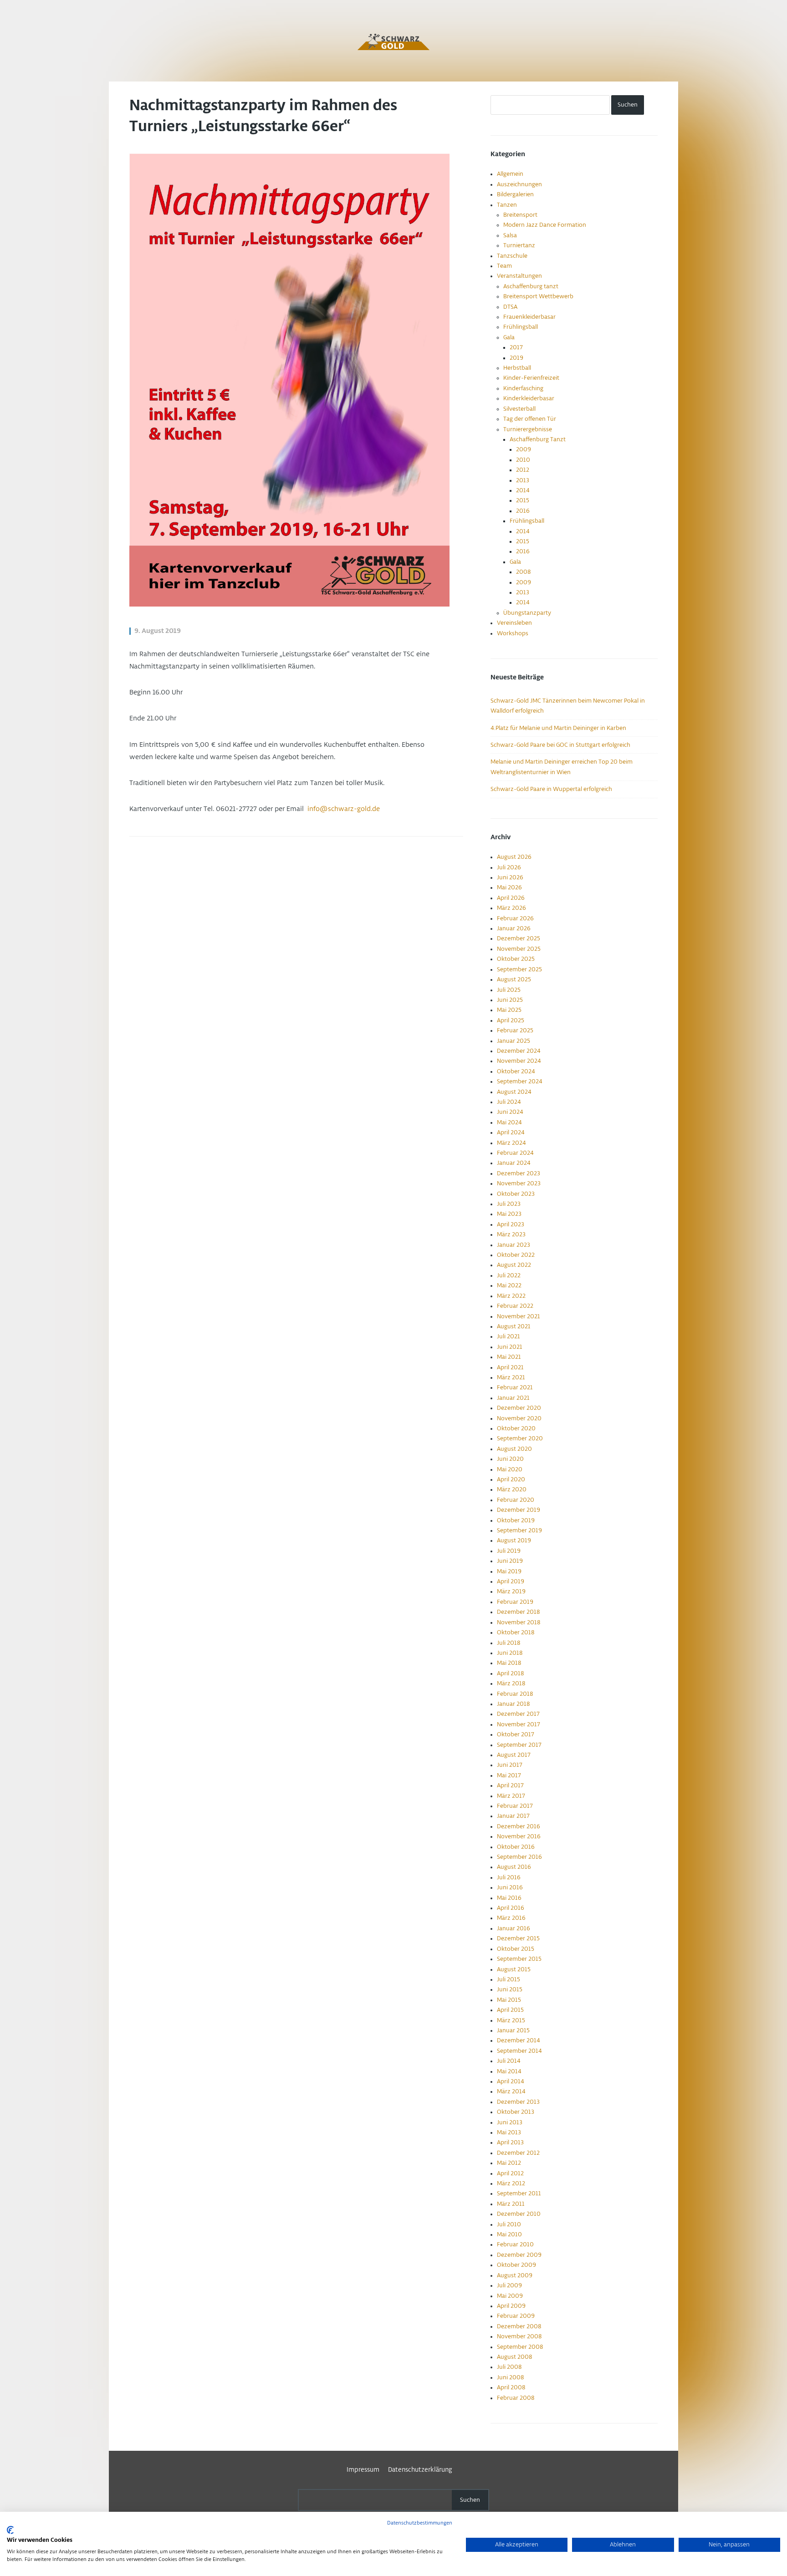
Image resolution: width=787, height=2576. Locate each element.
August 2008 (514, 2357)
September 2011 (519, 2193)
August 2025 (514, 979)
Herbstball (517, 368)
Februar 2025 (515, 1030)
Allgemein (510, 174)
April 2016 (511, 1908)
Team (504, 266)
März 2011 (511, 2204)
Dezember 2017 (518, 1714)
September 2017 (519, 1745)
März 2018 (511, 1683)
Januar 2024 (514, 1163)
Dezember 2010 (519, 2214)
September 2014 (519, 2051)
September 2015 (519, 1959)
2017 (516, 347)
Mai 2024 (509, 1122)
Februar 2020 (516, 1500)
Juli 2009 (509, 2285)
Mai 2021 (509, 1357)
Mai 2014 (509, 2071)
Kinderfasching (523, 388)
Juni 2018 (510, 1653)
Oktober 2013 (516, 2112)
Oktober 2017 (516, 1734)
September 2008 (520, 2347)
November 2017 (519, 1724)
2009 (524, 449)
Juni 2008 (510, 2377)
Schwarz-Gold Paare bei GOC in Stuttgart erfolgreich (560, 745)
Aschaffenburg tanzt (531, 286)
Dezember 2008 (519, 2326)
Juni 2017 (510, 1765)
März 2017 (511, 1796)
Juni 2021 (510, 1347)
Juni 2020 (510, 1459)
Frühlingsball (521, 327)
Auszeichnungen (519, 184)
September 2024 (520, 1081)
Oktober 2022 (516, 1255)
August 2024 (514, 1092)
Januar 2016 (514, 1928)
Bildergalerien (515, 194)
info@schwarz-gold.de (344, 809)
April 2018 (510, 1673)
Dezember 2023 (519, 1173)
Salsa (510, 235)
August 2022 (514, 1265)
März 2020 (512, 1489)
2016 (523, 511)
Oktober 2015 (516, 1949)
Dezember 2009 (519, 2255)
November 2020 (519, 1418)
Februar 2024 (515, 1153)
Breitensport (520, 215)
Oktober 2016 (516, 1847)
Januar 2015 (513, 2030)
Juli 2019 (509, 1551)
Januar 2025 (514, 1041)
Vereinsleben (514, 623)
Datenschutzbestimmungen (420, 2523)
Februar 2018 (515, 1694)
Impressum (363, 2470)
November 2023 (519, 1183)
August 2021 (514, 1326)
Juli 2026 (509, 867)
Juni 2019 (510, 1561)
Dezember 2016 (519, 1826)
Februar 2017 (515, 1806)
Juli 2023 (509, 1204)
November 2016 (519, 1836)
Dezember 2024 (519, 1051)
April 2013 (510, 2142)
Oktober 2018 (516, 1632)
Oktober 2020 (516, 1428)
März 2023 (511, 1234)
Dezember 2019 (519, 1510)
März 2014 (511, 2091)
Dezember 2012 (518, 2153)
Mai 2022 (509, 1285)
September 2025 (519, 969)
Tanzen (507, 205)
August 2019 (514, 1540)
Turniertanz (519, 245)
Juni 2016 (510, 1887)
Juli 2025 (509, 990)
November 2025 (519, 949)
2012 (523, 470)
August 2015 (514, 1969)
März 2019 (511, 1592)
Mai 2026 (509, 888)
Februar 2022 (515, 1306)
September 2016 (519, 1857)
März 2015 (511, 2020)
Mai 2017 (509, 1775)
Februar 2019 (515, 1602)
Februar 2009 (516, 2316)
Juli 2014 (509, 2061)
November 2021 (519, 1316)
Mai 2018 (509, 1663)
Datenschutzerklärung (420, 2470)
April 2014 (511, 2081)
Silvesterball (519, 409)
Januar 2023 (514, 1245)
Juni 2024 (510, 1112)
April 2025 (511, 1020)
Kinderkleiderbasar (529, 398)
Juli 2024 (509, 1102)
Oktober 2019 (516, 1520)
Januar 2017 (513, 1816)
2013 (523, 480)
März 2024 (511, 1143)
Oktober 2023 (516, 1194)
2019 (516, 358)
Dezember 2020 (519, 1408)
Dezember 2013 (518, 2102)
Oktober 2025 (516, 959)
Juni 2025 (510, 1000)
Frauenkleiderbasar (529, 317)
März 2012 (511, 2183)
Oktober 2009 (516, 2265)
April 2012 (510, 2173)
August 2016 (514, 1867)
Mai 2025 (509, 1010)
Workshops (513, 633)
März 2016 (511, 1918)
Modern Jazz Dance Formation (545, 225)
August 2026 (514, 857)
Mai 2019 (509, 1571)
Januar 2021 (513, 1398)
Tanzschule (512, 256)
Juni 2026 (510, 877)
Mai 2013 (509, 2132)
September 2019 (519, 1530)
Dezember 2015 (518, 1938)
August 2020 (514, 1449)
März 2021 (511, 1377)
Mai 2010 (509, 2234)
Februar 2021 (515, 1387)
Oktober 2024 (516, 1071)
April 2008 (511, 2387)
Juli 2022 (509, 1275)
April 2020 (511, 1479)
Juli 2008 (509, 2367)
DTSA (510, 307)
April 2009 (511, 2306)
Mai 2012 (509, 2163)
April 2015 (510, 2010)
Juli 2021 (508, 1336)
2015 (523, 500)
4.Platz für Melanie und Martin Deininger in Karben (558, 728)
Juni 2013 (510, 2122)
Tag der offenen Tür (530, 419)
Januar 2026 (514, 928)
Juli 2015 (508, 1979)
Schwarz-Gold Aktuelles (393, 42)
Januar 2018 (513, 1704)
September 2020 (520, 1438)
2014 (523, 490)
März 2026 (511, 908)
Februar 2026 (515, 918)
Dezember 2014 (519, 2040)
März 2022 (511, 1296)
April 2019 (511, 1581)
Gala (509, 337)
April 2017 (510, 1785)
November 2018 (519, 1622)
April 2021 (510, 1367)
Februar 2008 (516, 2398)
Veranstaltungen (519, 276)
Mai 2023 (509, 1214)
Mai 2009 (510, 2296)
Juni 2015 (510, 1989)
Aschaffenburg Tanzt (538, 439)
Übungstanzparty (527, 613)
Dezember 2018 (518, 1612)
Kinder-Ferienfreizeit (531, 378)
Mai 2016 (509, 1898)
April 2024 (511, 1132)
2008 (523, 572)
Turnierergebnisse (528, 429)
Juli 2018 (508, 1643)
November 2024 (519, 1061)
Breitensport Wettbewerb (538, 296)
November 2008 (519, 2336)
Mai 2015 (509, 2000)
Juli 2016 (509, 1877)
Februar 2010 (515, 2244)
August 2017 (514, 1755)
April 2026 (511, 898)
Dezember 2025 (519, 939)
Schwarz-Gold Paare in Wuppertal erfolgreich (551, 789)
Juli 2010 (509, 2224)
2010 (523, 460)
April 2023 (511, 1224)
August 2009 (515, 2275)
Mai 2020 (510, 1469)
